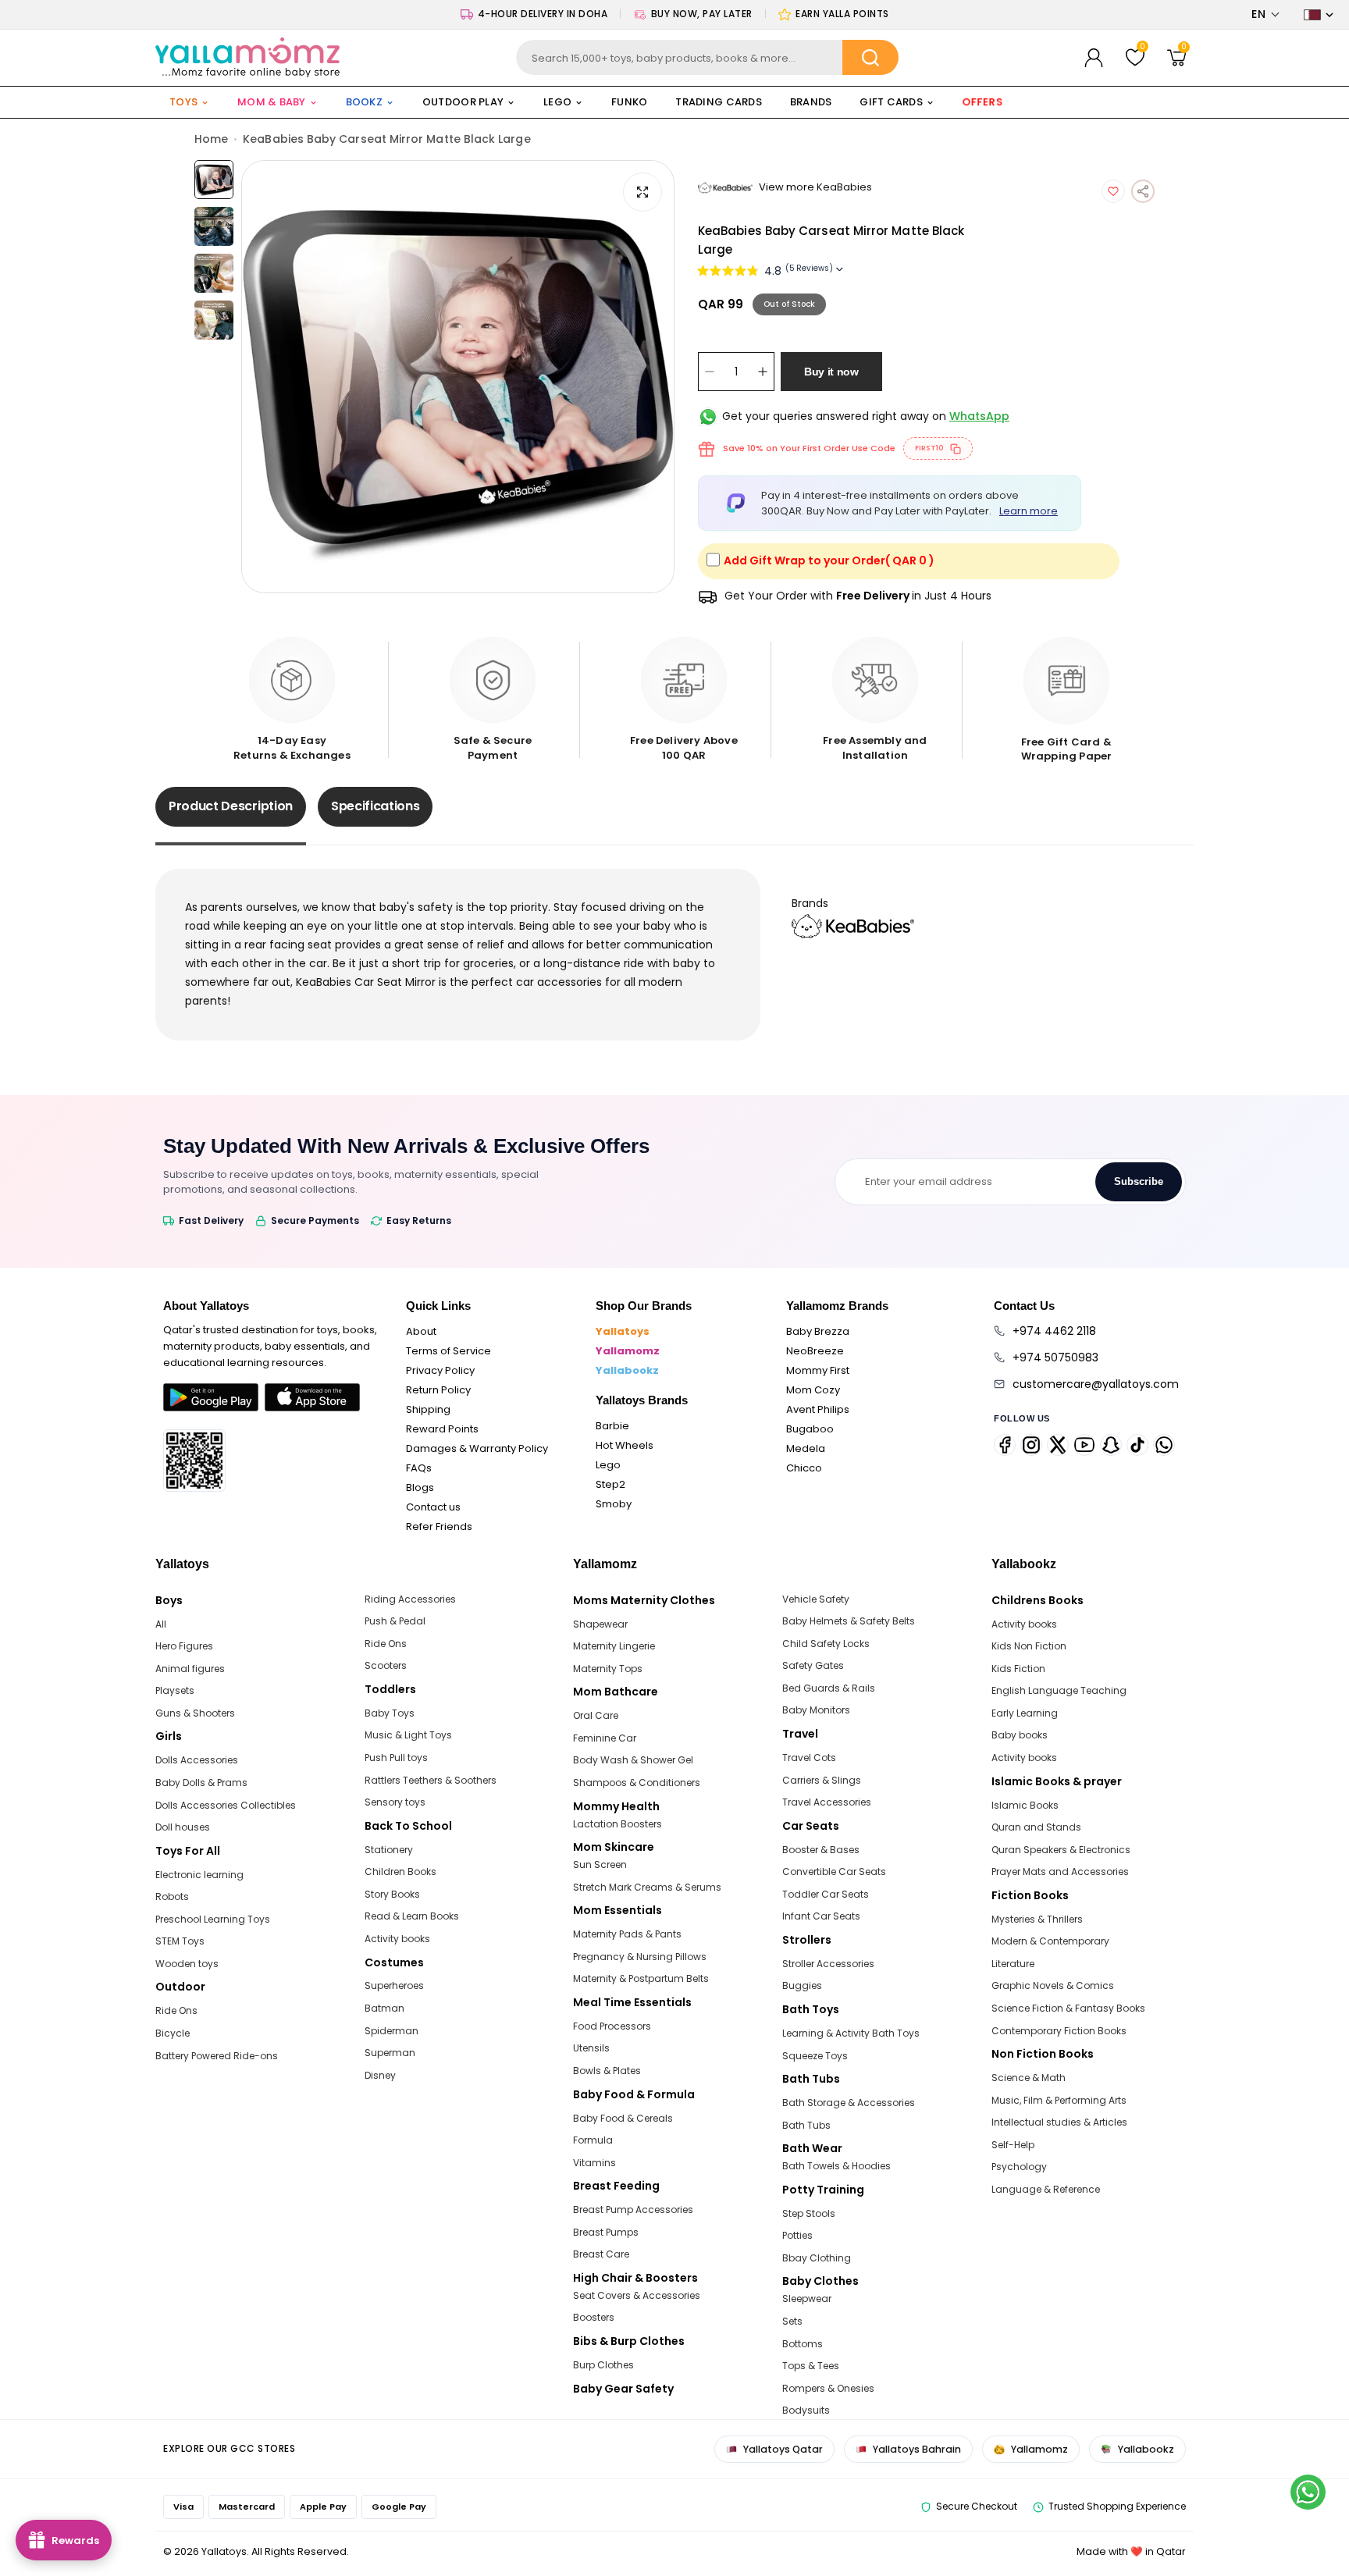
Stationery (389, 1850)
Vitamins (594, 2163)
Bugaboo (810, 1429)
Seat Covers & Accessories (637, 2295)
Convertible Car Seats (834, 1872)
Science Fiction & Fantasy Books (1068, 2008)
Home (211, 139)
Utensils (591, 2048)
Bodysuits (806, 2410)
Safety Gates (813, 1665)
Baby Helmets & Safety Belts (849, 1621)
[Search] (870, 57)
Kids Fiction (1018, 1669)
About (421, 1331)
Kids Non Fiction (1029, 1646)
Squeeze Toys (815, 2056)
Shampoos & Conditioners (637, 1783)
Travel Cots (809, 1758)
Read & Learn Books (412, 1916)
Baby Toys (390, 1713)
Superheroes (394, 1985)
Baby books (1020, 1735)
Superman (390, 2053)
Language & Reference (1046, 2189)
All (161, 1624)
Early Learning (1025, 1713)
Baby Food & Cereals (623, 2118)
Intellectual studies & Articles (1059, 2122)
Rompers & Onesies (828, 2388)
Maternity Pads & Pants (627, 1934)
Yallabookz (627, 1370)
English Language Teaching (1059, 1690)
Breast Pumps (606, 2232)
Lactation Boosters (618, 1824)
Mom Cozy (813, 1390)
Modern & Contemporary (1050, 1941)
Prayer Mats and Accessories (1060, 1872)
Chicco (804, 1468)
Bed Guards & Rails (829, 1688)
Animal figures (190, 1669)
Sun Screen (600, 1864)
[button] (1266, 14)
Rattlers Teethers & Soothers (431, 1780)
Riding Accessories (410, 1599)
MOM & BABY (272, 102)
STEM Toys (180, 1941)
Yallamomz (628, 1351)
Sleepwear (807, 2298)
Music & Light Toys (408, 1735)
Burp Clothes (603, 2365)
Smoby (614, 1504)
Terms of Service (448, 1351)
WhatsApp (979, 416)
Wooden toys (187, 1964)
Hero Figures (184, 1646)
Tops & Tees (811, 2366)
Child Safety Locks (826, 1644)
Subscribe (1139, 1181)
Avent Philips (818, 1409)
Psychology (1019, 2167)
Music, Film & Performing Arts (1059, 2100)
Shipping (428, 1409)
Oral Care (596, 1715)
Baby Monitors (816, 1710)
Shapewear (600, 1624)
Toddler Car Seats (826, 1894)
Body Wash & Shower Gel (633, 1760)
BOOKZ (364, 102)
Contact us (433, 1507)
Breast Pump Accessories (633, 2210)
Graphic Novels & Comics (1053, 1985)
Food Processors (612, 2026)
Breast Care (601, 2254)
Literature (1013, 1964)
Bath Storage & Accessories (849, 2103)
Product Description (231, 806)
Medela (806, 1448)
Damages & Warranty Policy (477, 1448)
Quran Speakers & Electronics (1061, 1850)
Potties (797, 2235)
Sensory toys (395, 1802)
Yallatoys (623, 1331)
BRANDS (811, 102)
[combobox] (708, 57)
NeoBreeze (815, 1351)
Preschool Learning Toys (213, 1919)
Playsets (175, 1690)
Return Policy (438, 1390)
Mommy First (818, 1370)
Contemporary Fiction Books (1059, 2031)
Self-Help (1013, 2145)
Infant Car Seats (821, 1916)
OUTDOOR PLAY (463, 102)
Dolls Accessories (197, 1760)
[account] (1094, 58)
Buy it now (831, 372)
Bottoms (803, 2344)
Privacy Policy (440, 1370)
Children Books (400, 1872)
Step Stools (809, 2213)
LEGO (557, 102)
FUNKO (629, 102)
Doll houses (183, 1827)
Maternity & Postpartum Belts (641, 1978)
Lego (608, 1465)
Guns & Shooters (195, 1713)
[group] (458, 377)
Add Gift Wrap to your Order (829, 560)
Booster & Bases (821, 1850)
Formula (593, 2140)
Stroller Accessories (828, 1964)
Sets (792, 2321)
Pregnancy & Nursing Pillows (640, 1957)
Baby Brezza (818, 1331)
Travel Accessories (827, 1802)
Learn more (1029, 511)
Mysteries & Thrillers (1037, 1919)
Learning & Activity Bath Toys (851, 2033)
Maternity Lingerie (614, 1646)
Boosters (594, 2317)
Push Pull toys (396, 1758)
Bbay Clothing (817, 2258)
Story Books (392, 1894)
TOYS (183, 102)
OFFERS (983, 102)
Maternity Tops (608, 1669)
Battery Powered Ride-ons (217, 2056)
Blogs (420, 1487)
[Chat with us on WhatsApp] (1308, 2492)
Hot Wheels (625, 1445)
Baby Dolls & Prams (201, 1783)
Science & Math (1029, 2078)
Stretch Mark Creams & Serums (647, 1887)
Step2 (610, 1484)
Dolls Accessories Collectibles (226, 1805)
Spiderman (392, 2031)
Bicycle (173, 2033)
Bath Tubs (806, 2125)
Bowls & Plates (607, 2071)
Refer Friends (439, 1526)
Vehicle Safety (816, 1599)
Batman (384, 2008)
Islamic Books (1025, 1805)
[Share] (1143, 191)
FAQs (419, 1468)
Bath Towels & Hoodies (836, 2166)
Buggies (802, 1985)
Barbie (612, 1426)
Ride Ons (176, 2010)
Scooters (386, 1665)
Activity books (397, 1939)
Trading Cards (718, 102)
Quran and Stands (1036, 1827)
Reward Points (442, 1429)
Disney (380, 2075)
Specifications (376, 806)
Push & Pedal (395, 1621)
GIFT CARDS (891, 102)
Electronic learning (199, 1875)
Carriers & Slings (822, 1780)
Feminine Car (605, 1738)
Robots (172, 1896)
